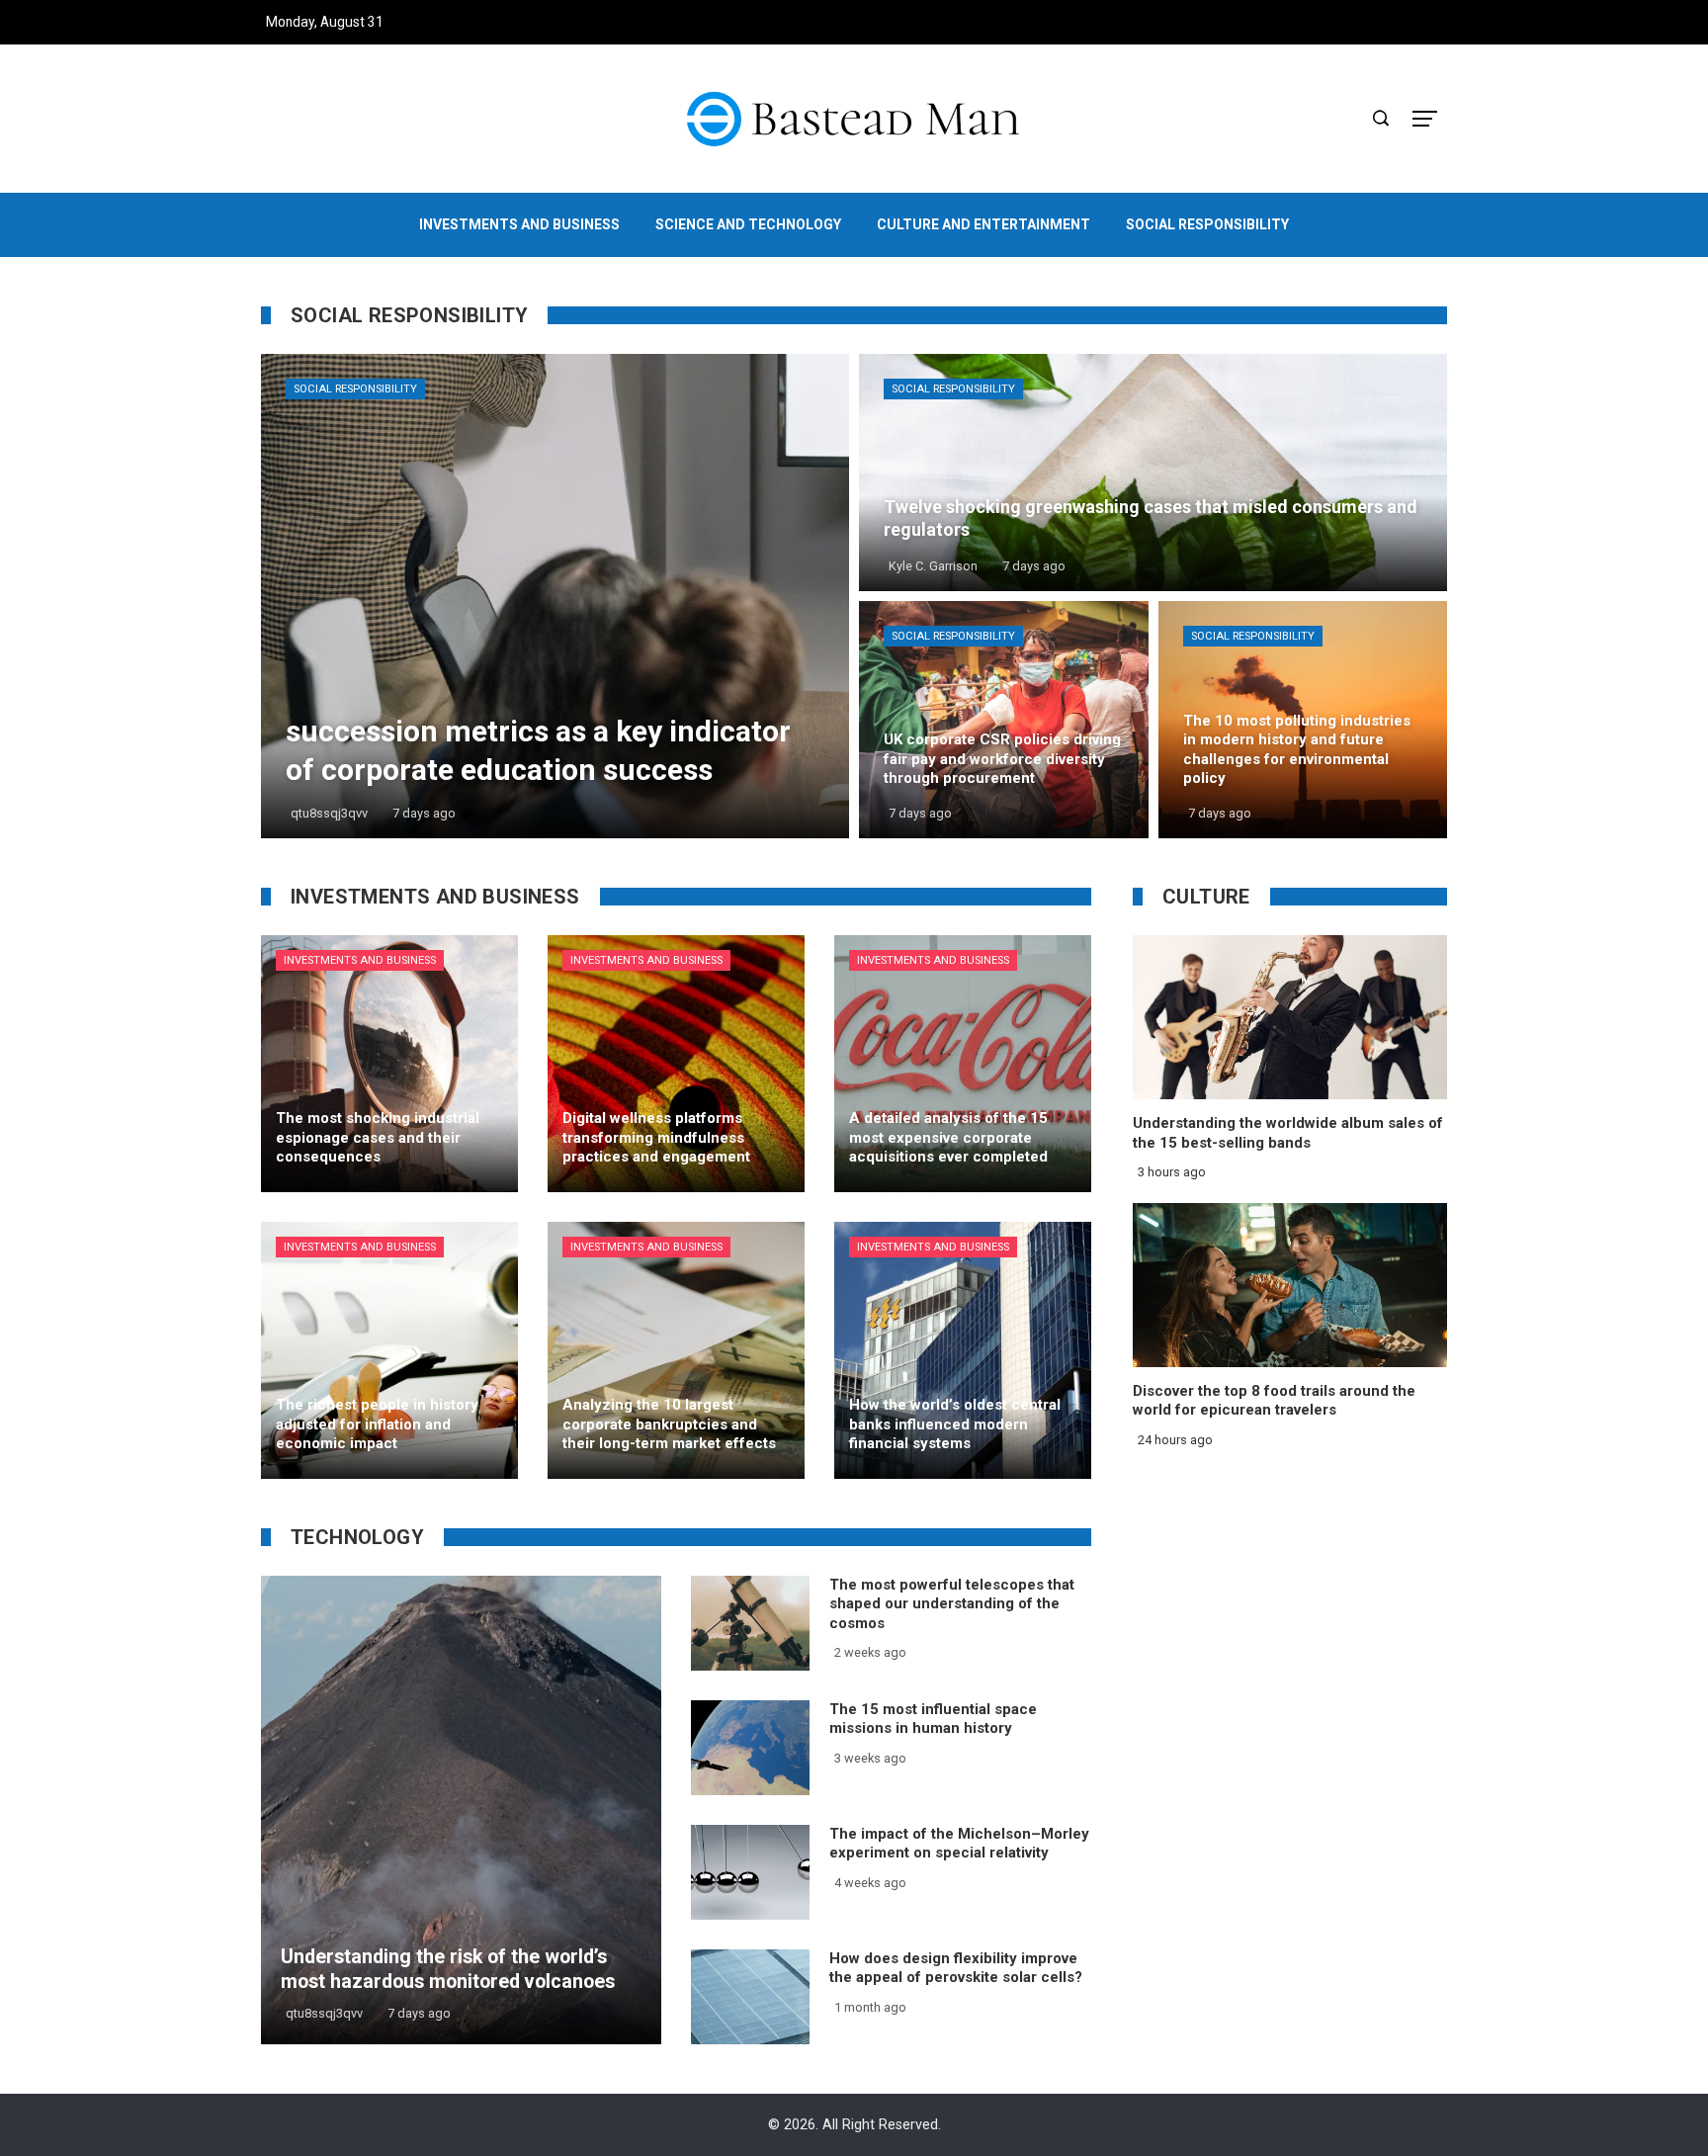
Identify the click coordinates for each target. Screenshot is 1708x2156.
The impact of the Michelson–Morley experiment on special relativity (959, 1844)
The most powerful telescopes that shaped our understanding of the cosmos (952, 1604)
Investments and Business (360, 960)
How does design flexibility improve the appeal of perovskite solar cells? (956, 1968)
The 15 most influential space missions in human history (933, 1719)
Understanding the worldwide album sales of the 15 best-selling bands (1288, 1133)
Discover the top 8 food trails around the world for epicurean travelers (1274, 1401)
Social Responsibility (355, 389)
